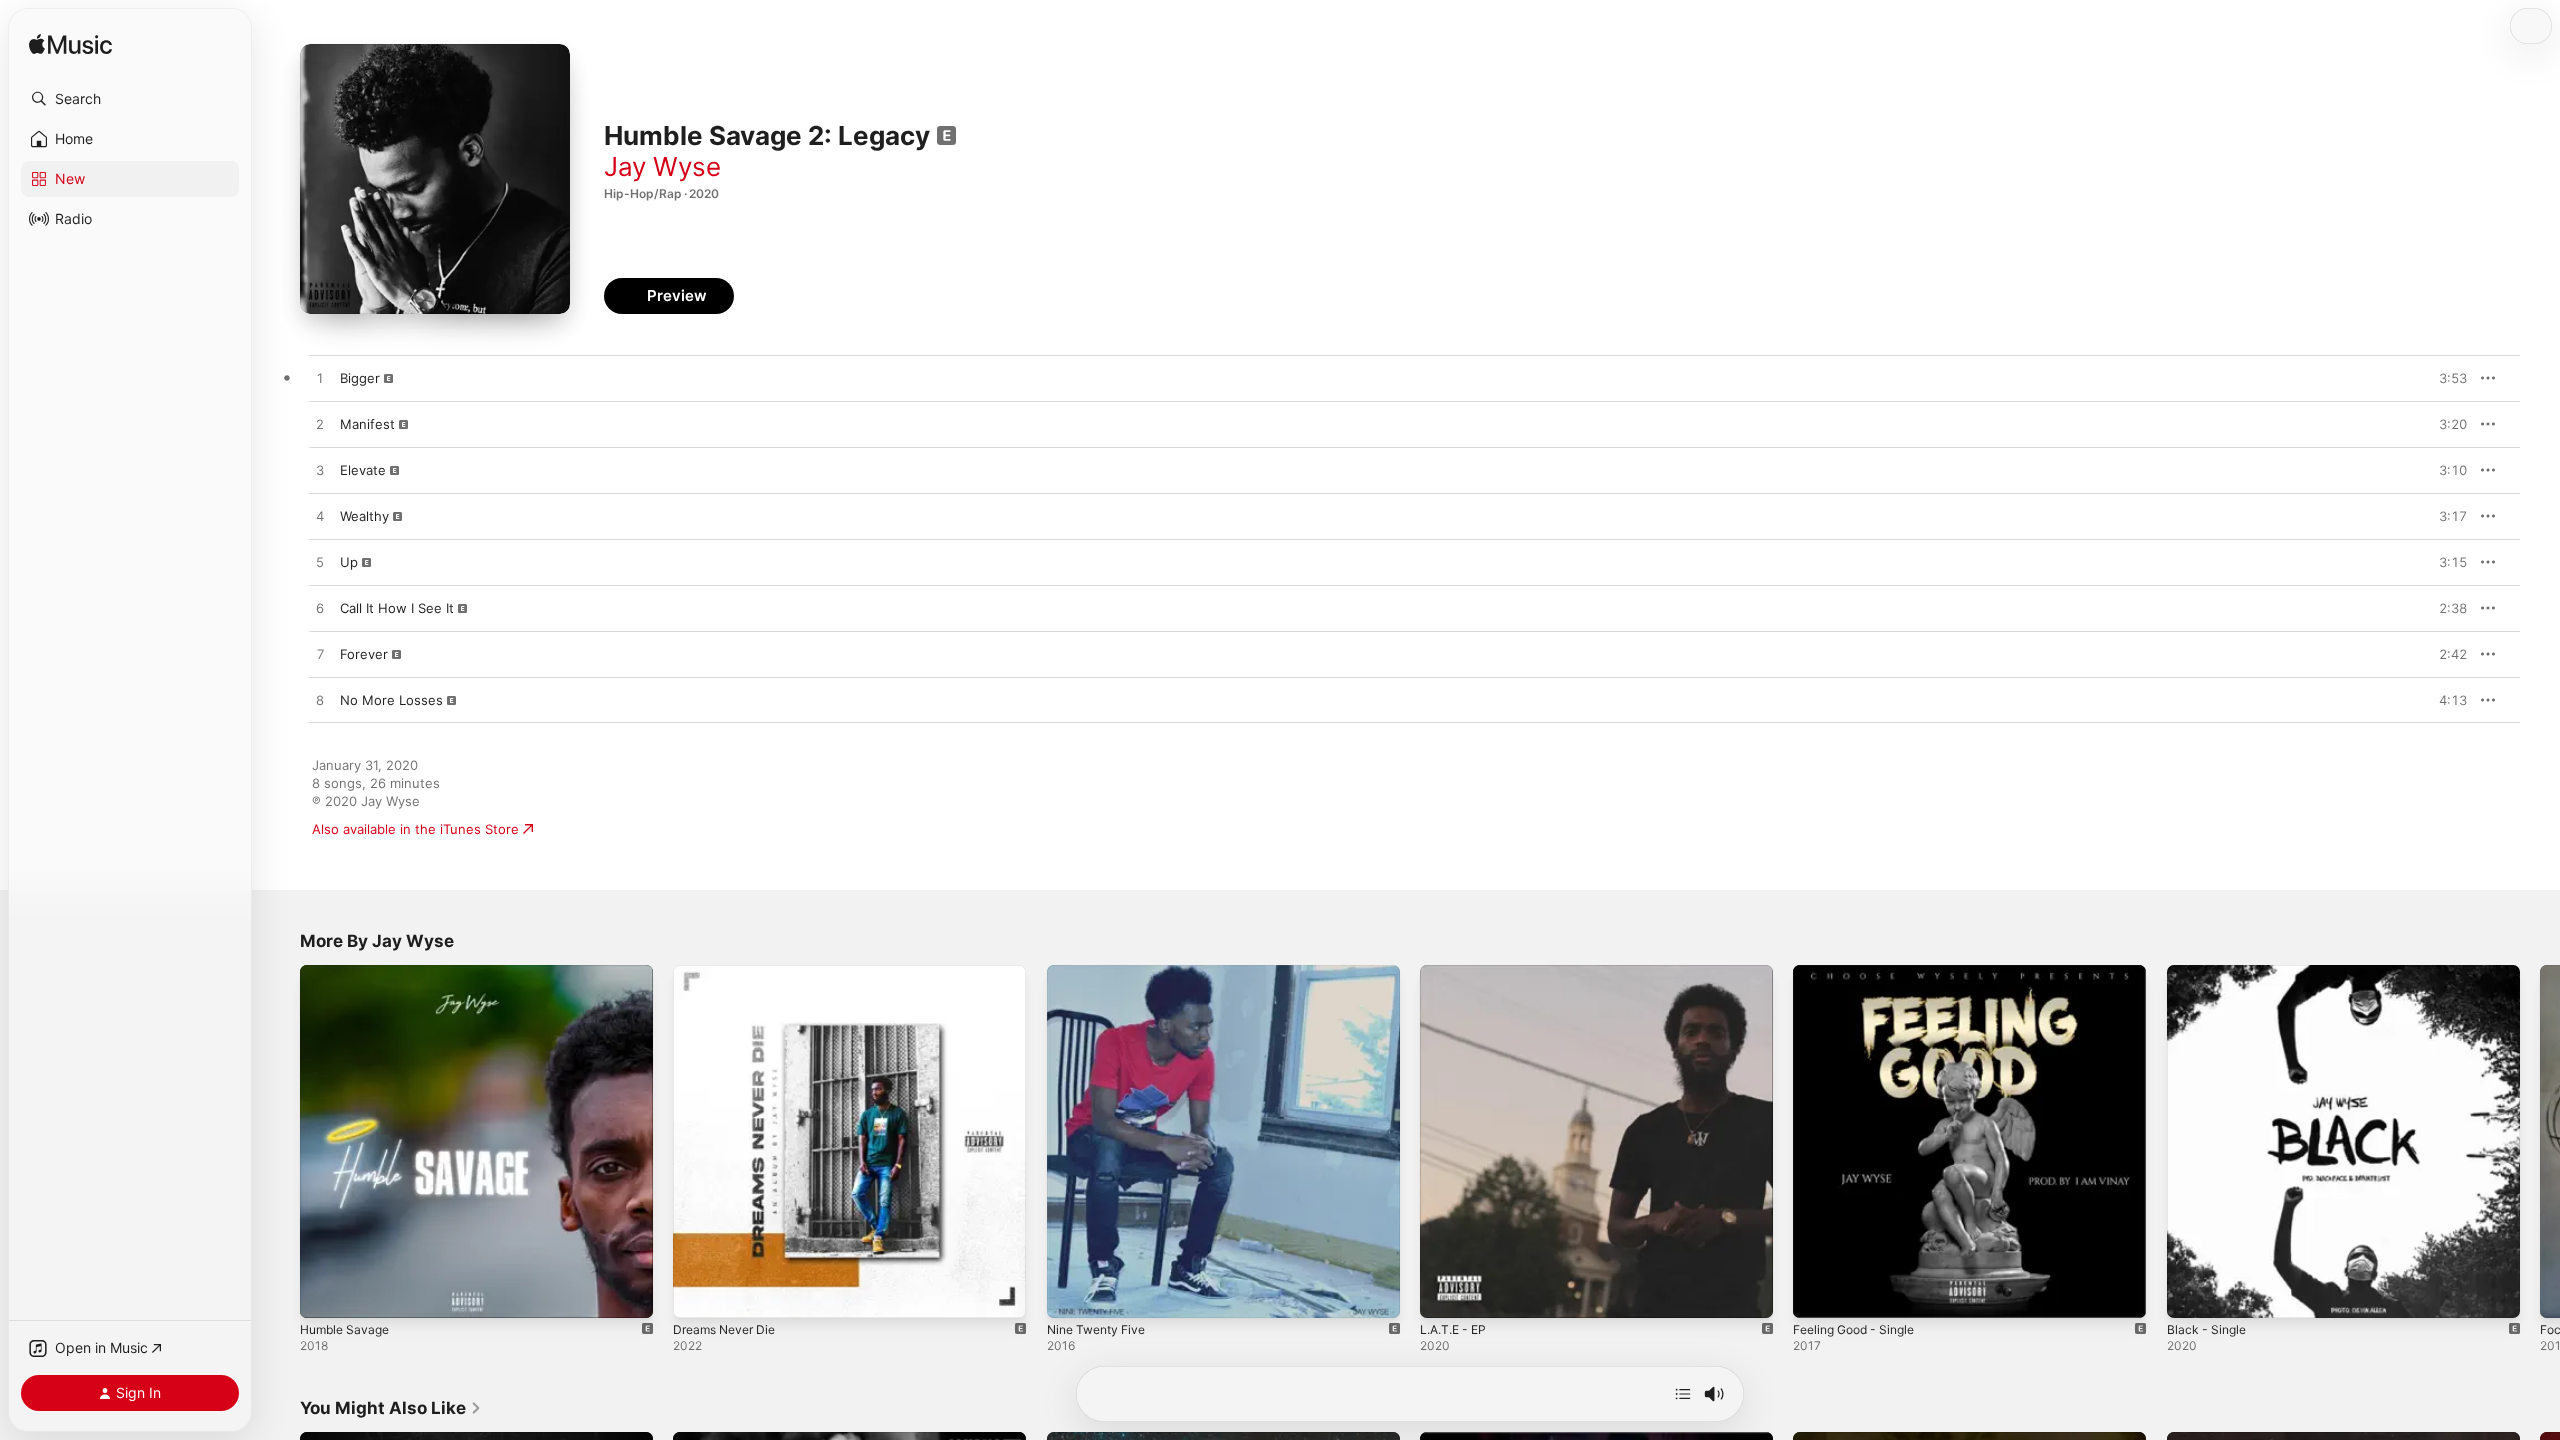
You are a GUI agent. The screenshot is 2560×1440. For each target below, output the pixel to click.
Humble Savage (348, 973)
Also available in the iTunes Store (415, 829)
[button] (130, 99)
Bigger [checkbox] (360, 378)
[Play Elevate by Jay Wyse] (320, 471)
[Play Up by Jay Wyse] (320, 563)
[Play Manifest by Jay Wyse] (320, 425)
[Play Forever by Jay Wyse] (320, 655)
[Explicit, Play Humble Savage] (325, 1293)
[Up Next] (1683, 1394)
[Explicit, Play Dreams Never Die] (698, 1293)
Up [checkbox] (349, 562)
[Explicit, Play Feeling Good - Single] (1818, 1293)
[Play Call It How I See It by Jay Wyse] (320, 609)
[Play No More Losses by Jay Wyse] (320, 701)
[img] (70, 45)
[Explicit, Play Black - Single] (2192, 1293)
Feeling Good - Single (1860, 973)
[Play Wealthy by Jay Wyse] (320, 517)
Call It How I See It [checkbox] (397, 608)
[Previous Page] (280, 1142)
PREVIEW (2445, 378)
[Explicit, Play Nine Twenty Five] (1072, 1293)
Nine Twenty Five (1101, 973)
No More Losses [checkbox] (391, 700)
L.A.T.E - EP (1457, 973)
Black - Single (2209, 973)
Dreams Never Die (729, 973)
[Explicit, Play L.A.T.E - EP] (1445, 1293)
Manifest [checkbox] (367, 424)
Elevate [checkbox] (363, 470)
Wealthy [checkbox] (364, 516)
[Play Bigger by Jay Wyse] (320, 379)
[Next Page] (2540, 1142)
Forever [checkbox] (364, 654)
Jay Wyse (662, 166)
